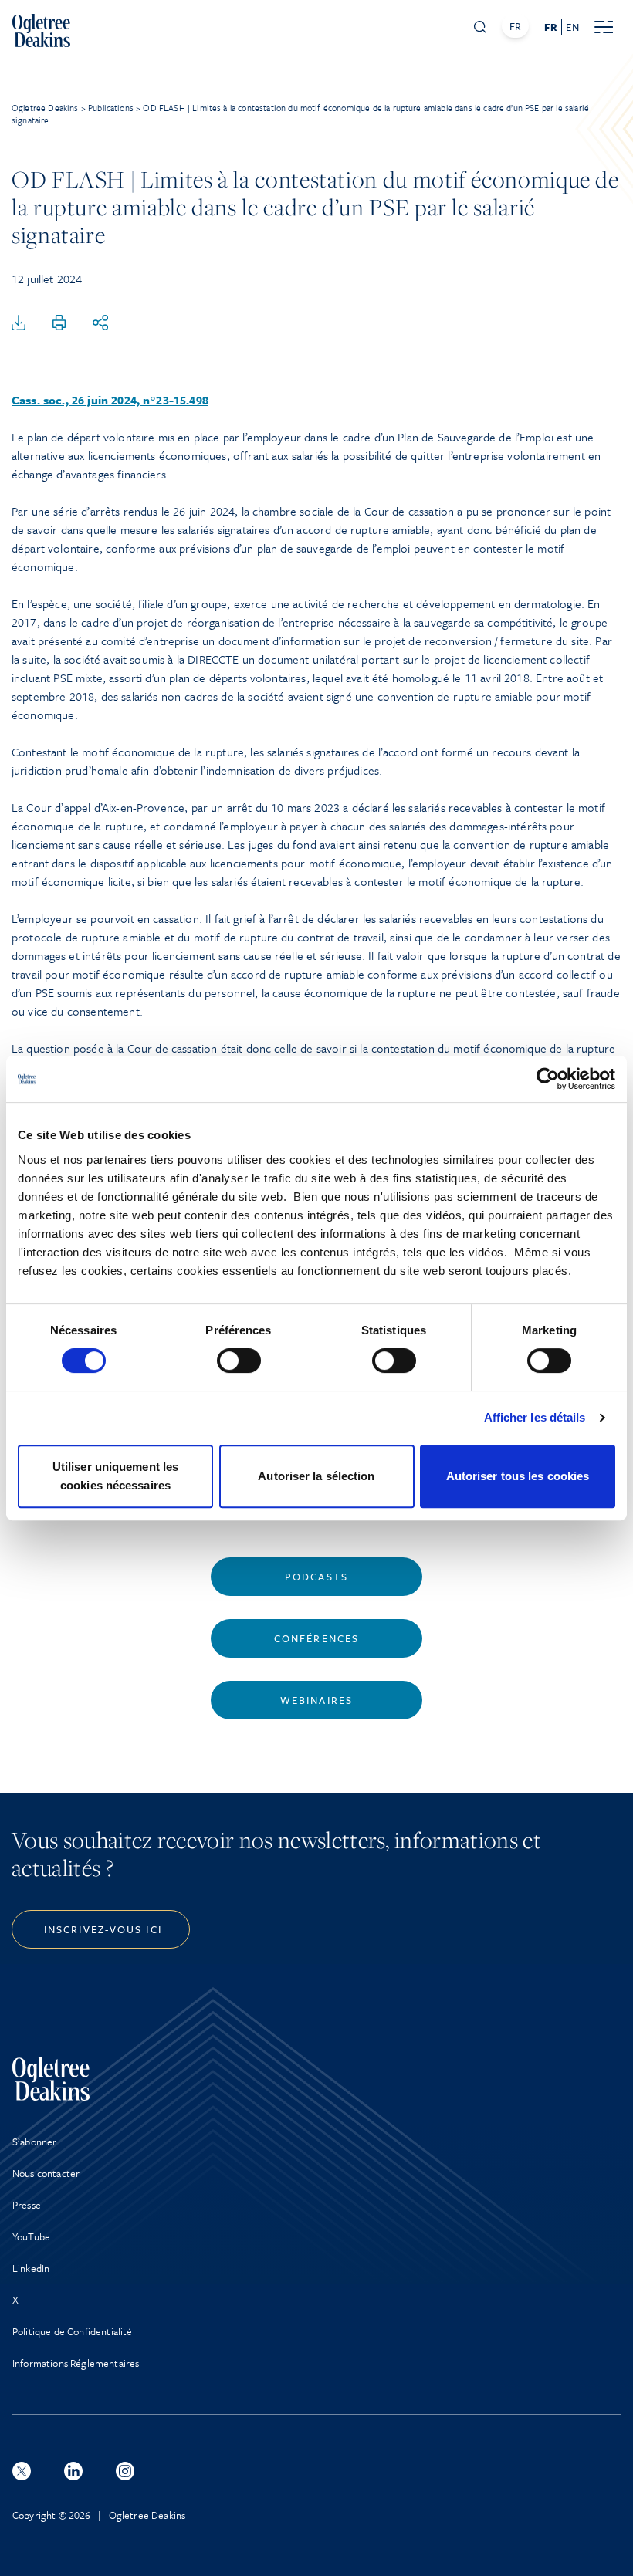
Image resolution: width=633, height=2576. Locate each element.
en (572, 27)
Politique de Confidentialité (72, 2331)
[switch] (239, 1361)
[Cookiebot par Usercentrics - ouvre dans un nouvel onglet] (548, 1079)
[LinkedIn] (73, 2471)
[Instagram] (125, 2471)
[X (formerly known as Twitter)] (22, 2471)
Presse (27, 2205)
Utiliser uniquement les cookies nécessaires (115, 1476)
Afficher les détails (535, 1417)
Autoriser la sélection (316, 1476)
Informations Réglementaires (76, 2363)
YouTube (31, 2236)
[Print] (59, 323)
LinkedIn (31, 2268)
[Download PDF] (19, 323)
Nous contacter (46, 2173)
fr (551, 27)
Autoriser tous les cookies (518, 1476)
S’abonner (34, 2142)
